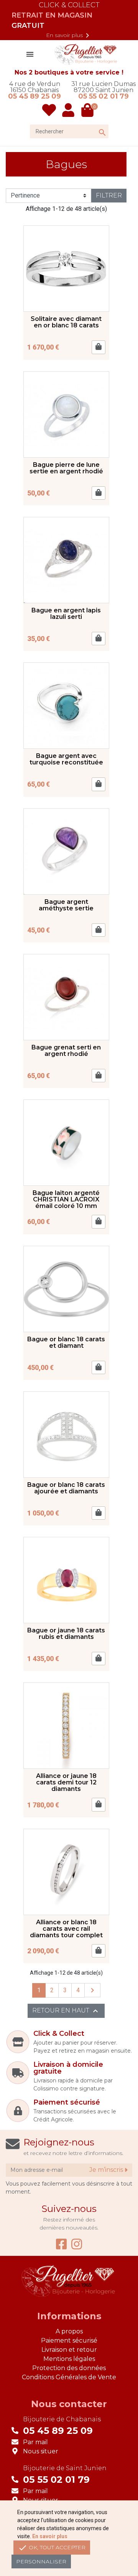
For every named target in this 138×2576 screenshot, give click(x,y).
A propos (69, 2331)
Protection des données (69, 2368)
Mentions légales (69, 2359)
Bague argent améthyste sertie (66, 905)
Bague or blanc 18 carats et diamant (66, 1342)
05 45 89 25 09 (34, 96)
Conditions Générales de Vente (69, 2377)
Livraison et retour (69, 2350)
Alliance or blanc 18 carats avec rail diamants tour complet (66, 1929)
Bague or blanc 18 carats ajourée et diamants (66, 1488)
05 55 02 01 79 (103, 96)
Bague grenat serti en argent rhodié (66, 1051)
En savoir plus (69, 36)
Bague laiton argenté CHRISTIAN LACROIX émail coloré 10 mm (66, 1199)
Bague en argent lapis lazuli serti (66, 614)
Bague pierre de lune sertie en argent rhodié (66, 468)
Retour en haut (66, 2011)
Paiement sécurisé (69, 2340)
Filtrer (109, 195)
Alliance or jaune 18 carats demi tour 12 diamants (66, 1782)
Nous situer (41, 2451)
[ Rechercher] (95, 125)
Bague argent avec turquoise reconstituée (66, 759)
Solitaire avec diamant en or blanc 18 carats (66, 322)
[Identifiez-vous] (69, 110)
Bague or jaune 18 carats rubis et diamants (66, 1634)
